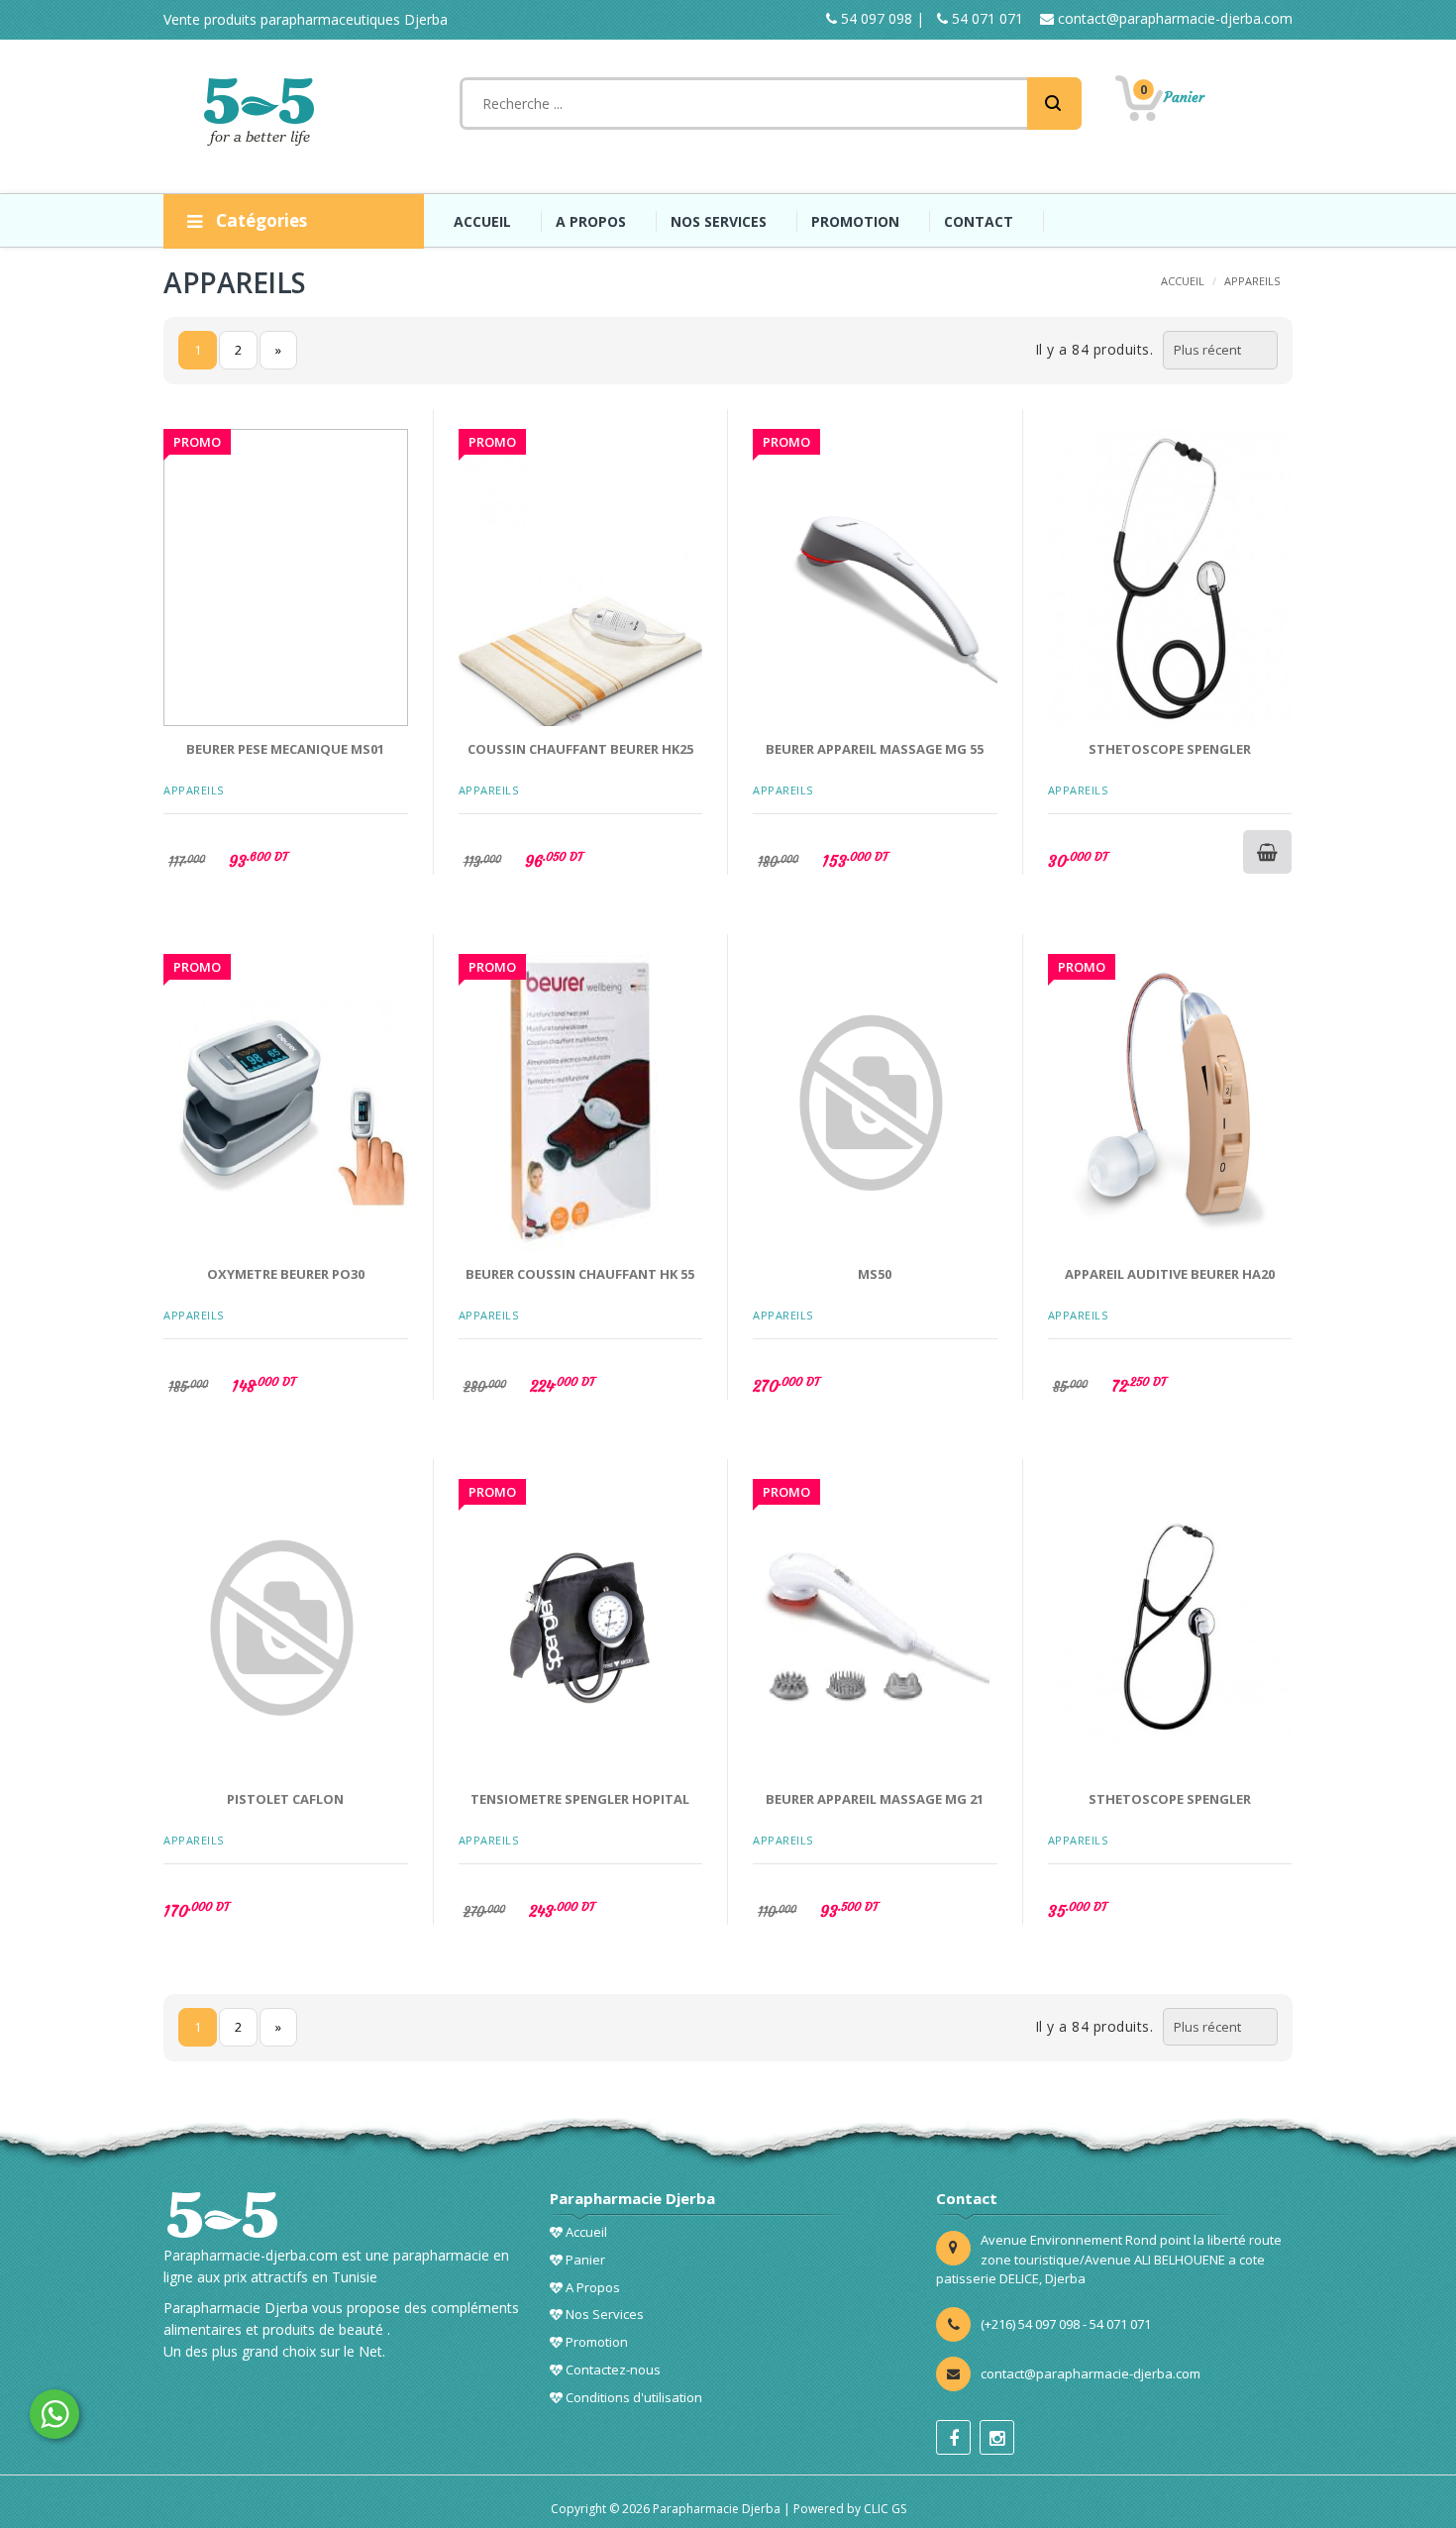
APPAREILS (1252, 281)
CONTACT (979, 221)
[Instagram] (997, 2437)
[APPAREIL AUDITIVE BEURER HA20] (1170, 1103)
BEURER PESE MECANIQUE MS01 (285, 749)
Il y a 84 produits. (1094, 349)
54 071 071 (986, 18)
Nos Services (603, 2314)
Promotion (595, 2342)
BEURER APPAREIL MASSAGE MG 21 (875, 1799)
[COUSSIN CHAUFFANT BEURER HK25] (581, 578)
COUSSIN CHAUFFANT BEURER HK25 (580, 749)
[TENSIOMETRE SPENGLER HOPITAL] (581, 1628)
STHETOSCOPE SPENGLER (1170, 749)
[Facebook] (953, 2437)
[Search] (1054, 104)
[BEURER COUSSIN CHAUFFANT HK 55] (581, 1103)
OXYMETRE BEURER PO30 (286, 1274)
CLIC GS (885, 2509)
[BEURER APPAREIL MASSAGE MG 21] (875, 1628)
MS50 (875, 1274)
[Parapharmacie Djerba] (262, 111)
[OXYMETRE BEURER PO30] (286, 1103)
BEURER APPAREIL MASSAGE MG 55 (875, 749)
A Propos (591, 2287)
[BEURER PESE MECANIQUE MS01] (286, 578)
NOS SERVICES (719, 221)
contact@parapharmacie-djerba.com (1173, 18)
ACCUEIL (482, 221)
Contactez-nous (612, 2370)
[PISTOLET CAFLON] (286, 1628)
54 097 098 (875, 18)
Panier (584, 2260)
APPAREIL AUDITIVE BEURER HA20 (1170, 1274)
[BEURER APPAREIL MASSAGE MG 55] (875, 578)
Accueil (585, 2232)
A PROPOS (591, 221)
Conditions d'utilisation (632, 2397)
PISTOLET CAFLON (285, 1799)
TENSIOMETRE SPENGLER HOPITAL (580, 1799)
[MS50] (875, 1103)
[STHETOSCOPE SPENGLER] (1170, 578)
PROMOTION (855, 221)
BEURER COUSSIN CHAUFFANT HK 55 (580, 1274)
